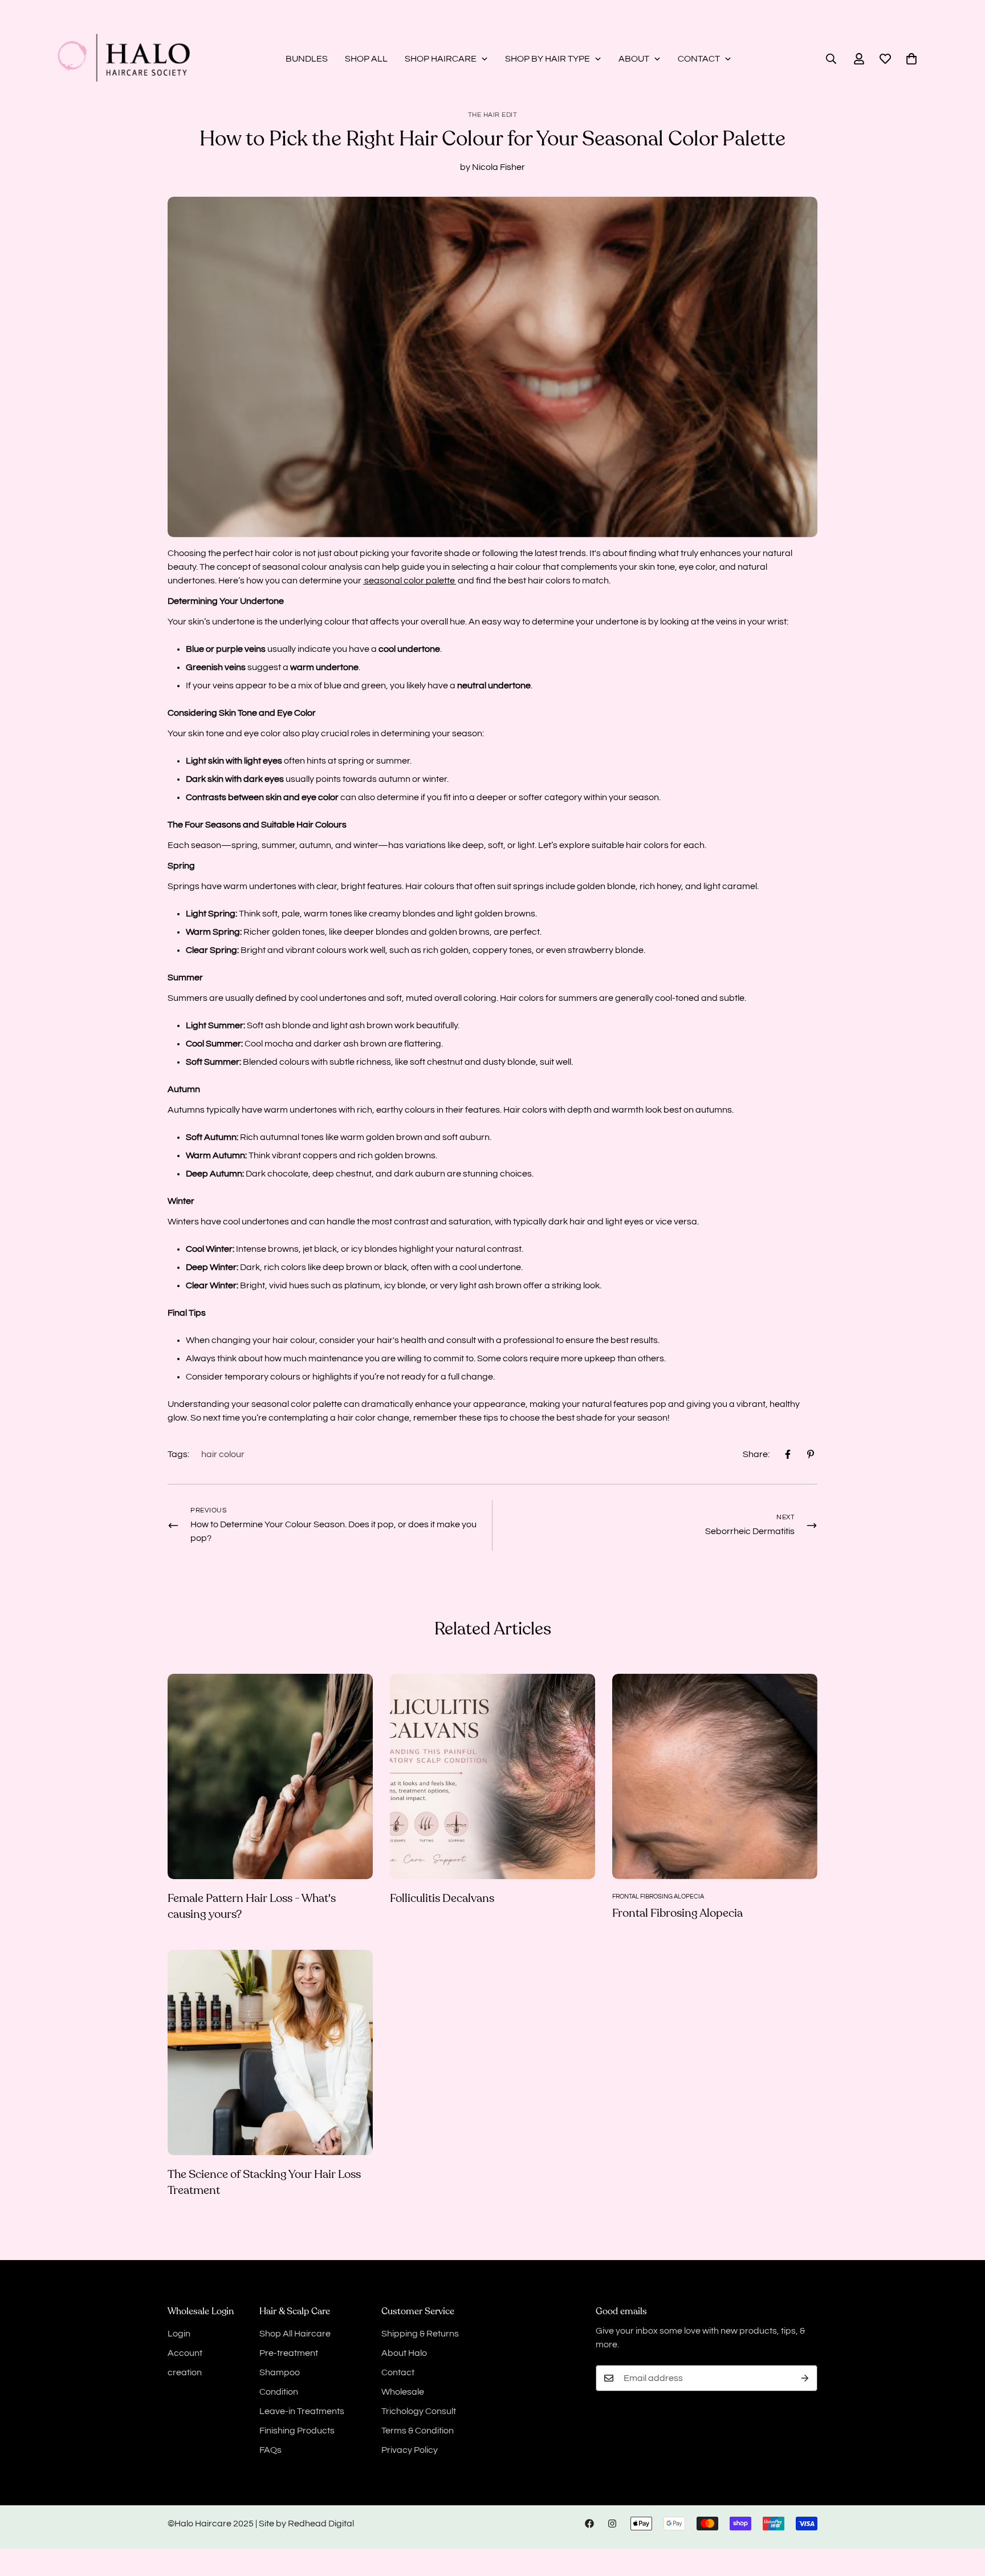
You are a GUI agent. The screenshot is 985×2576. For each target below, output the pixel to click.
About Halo (404, 2353)
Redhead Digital (321, 2524)
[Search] (831, 59)
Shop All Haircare (295, 2334)
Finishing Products (297, 2431)
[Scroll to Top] (963, 2514)
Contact (398, 2372)
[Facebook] (788, 1454)
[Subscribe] (805, 2378)
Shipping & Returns (420, 2334)
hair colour (223, 1454)
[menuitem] (307, 59)
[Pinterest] (811, 1454)
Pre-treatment (289, 2353)
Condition (279, 2392)
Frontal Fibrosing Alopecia (677, 1913)
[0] (911, 59)
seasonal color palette (410, 581)
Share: (756, 1454)
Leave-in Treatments (302, 2411)
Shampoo (280, 2372)
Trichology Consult (419, 2411)
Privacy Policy (410, 2450)
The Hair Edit (493, 115)
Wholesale (403, 2392)
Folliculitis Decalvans (442, 1898)
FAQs (270, 2450)
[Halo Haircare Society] (124, 59)
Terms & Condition (418, 2431)
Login (179, 2334)
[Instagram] (612, 2524)
